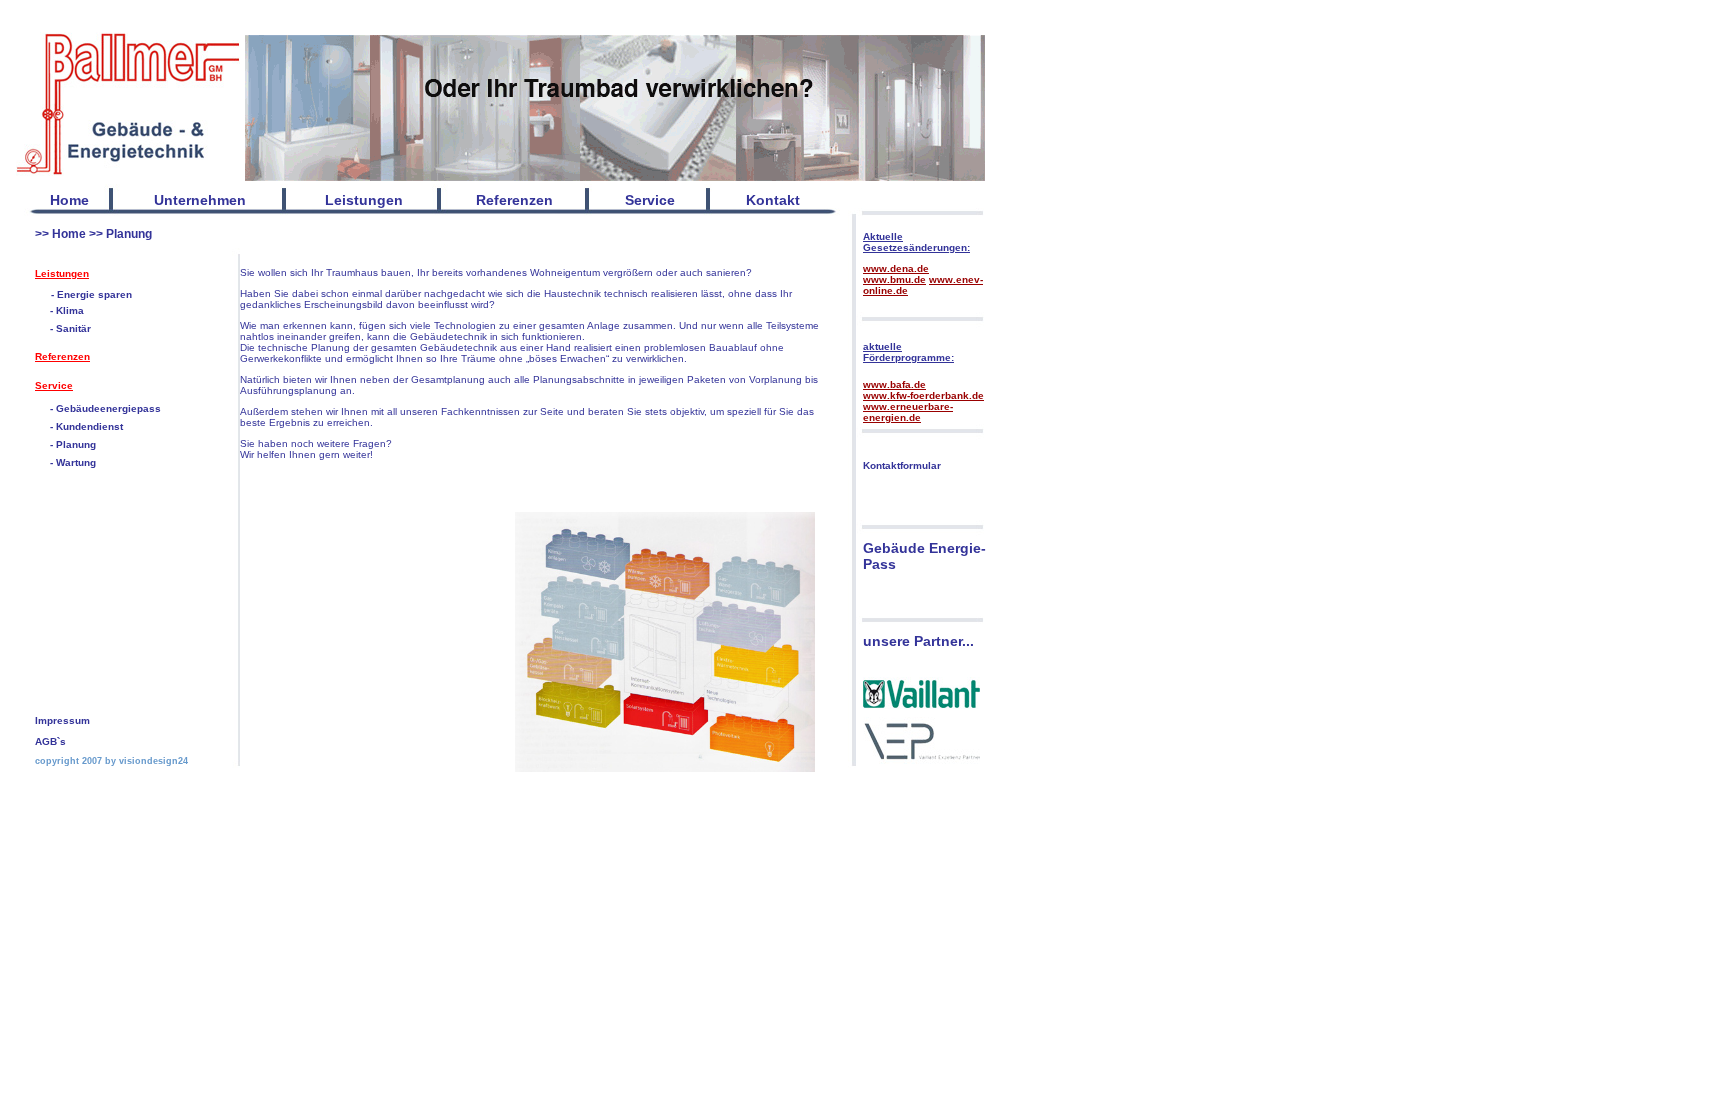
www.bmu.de (894, 279)
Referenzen (62, 356)
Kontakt (773, 200)
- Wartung (73, 462)
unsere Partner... (918, 641)
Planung (129, 234)
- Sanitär (70, 328)
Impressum (62, 720)
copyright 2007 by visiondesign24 (111, 761)
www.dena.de (896, 268)
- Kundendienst (86, 426)
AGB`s (50, 741)
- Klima (67, 310)
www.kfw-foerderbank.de (923, 395)
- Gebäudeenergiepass (105, 408)
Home (69, 200)
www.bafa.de (894, 384)
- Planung (73, 444)
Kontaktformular (902, 465)
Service (54, 385)
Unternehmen (200, 200)
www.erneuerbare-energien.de (908, 412)
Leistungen (62, 273)
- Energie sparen (91, 294)
